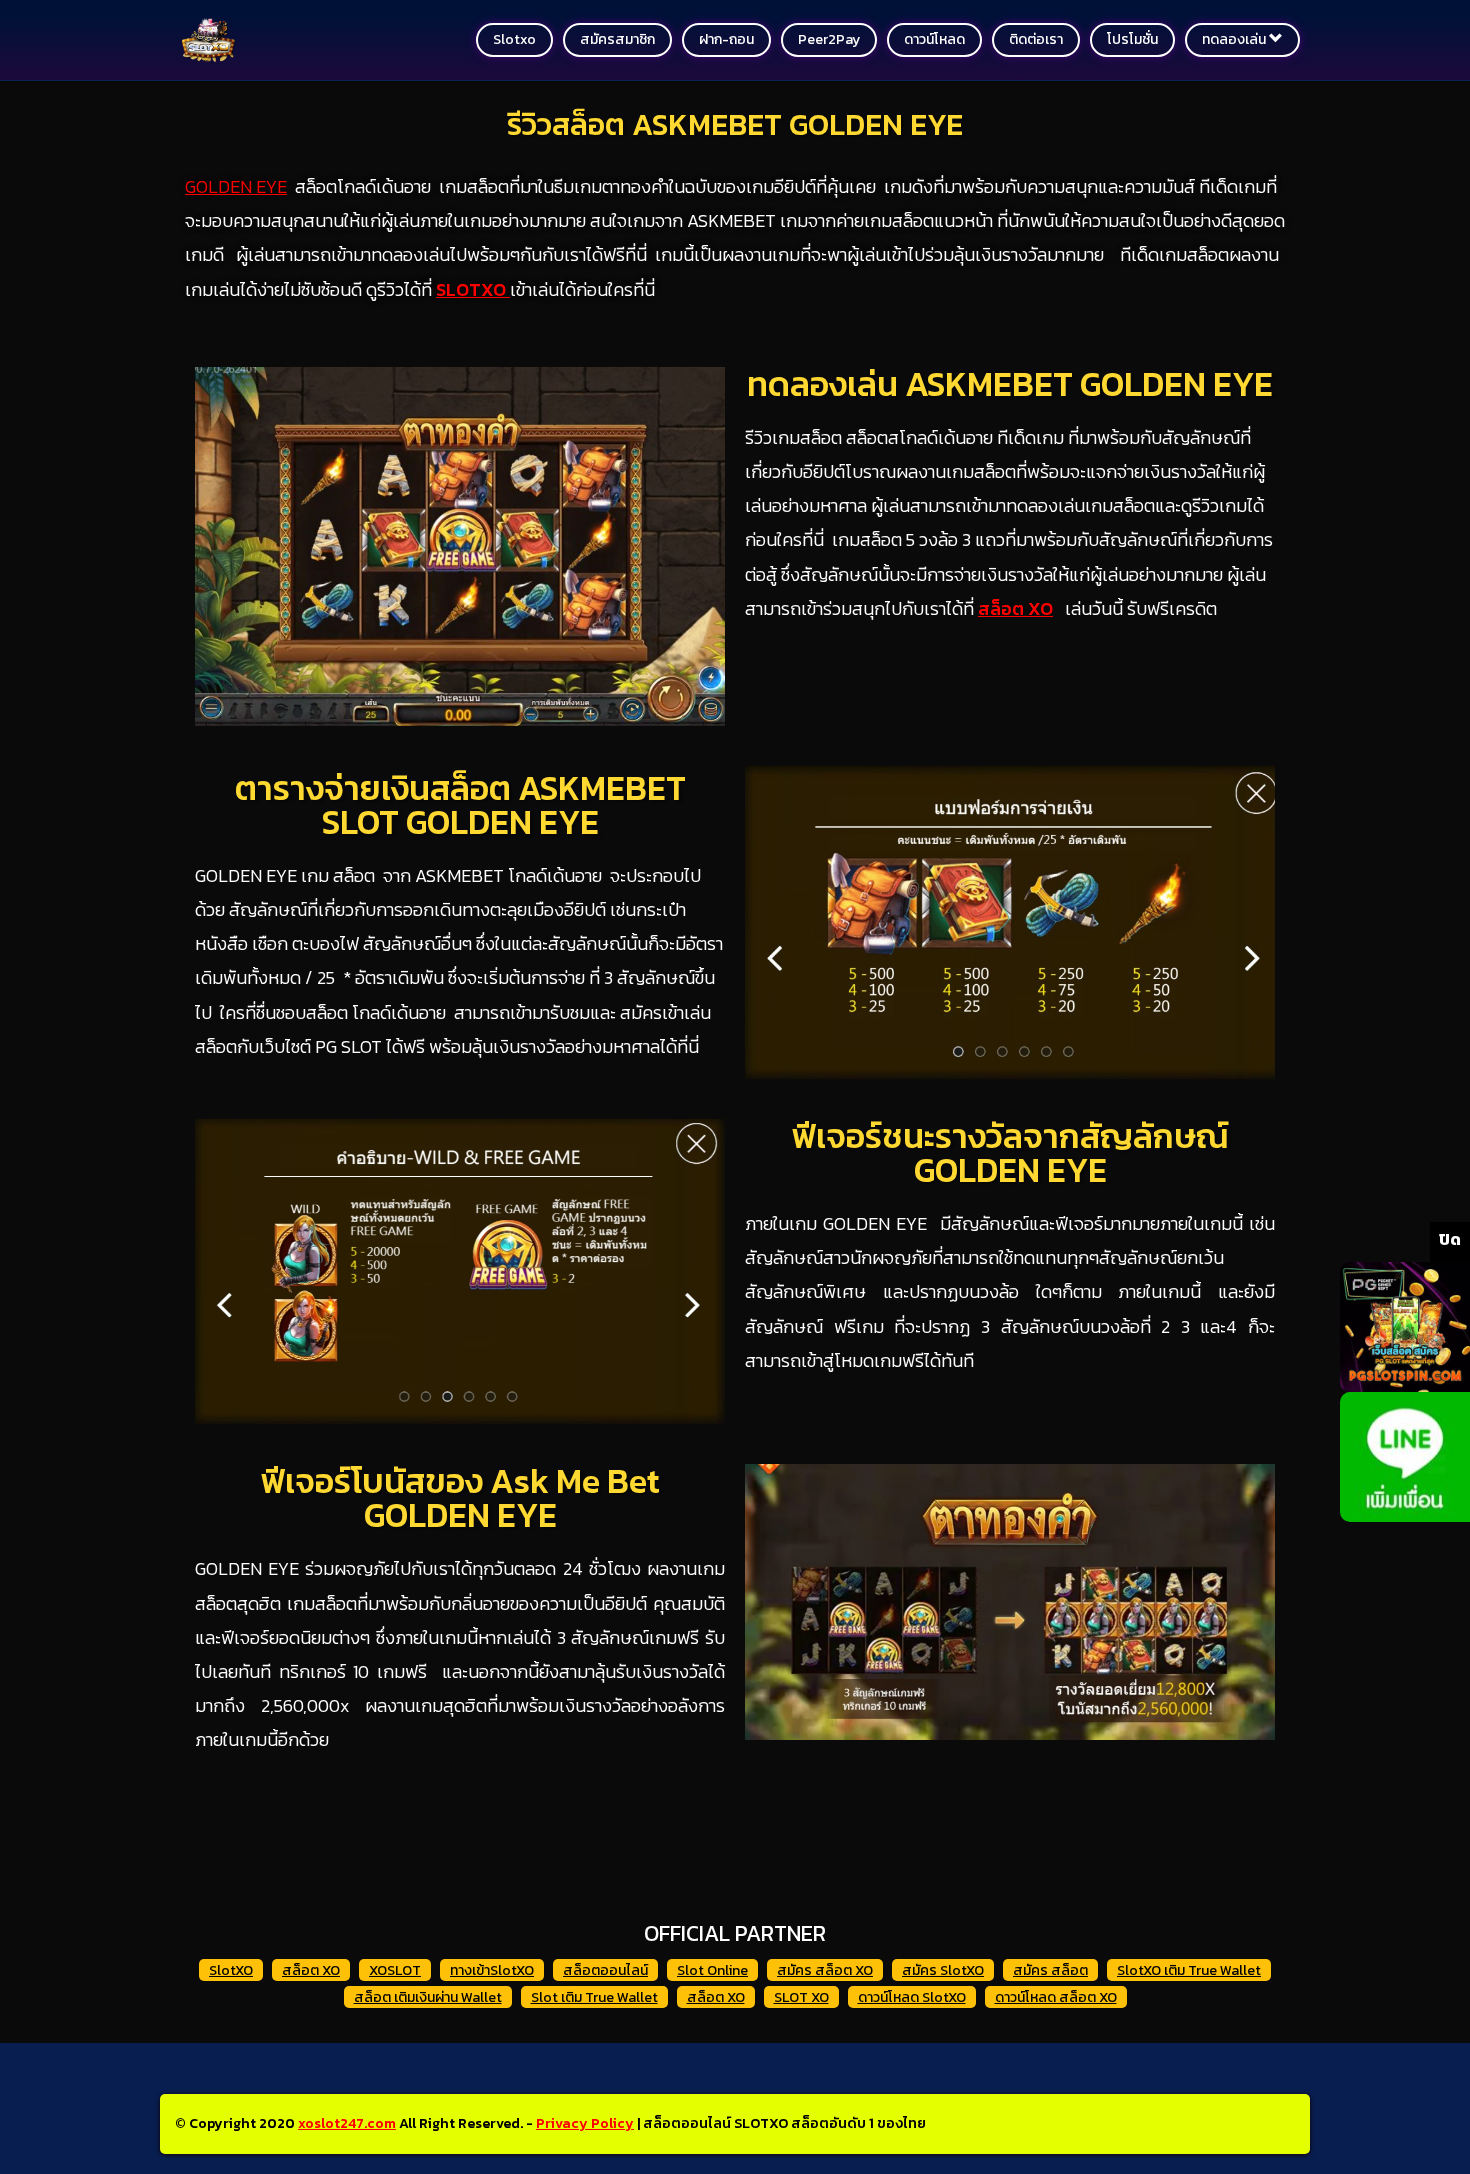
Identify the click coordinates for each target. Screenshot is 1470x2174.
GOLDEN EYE (236, 186)
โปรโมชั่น (1132, 39)
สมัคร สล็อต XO (825, 1970)
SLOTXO (473, 289)
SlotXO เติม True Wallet (1189, 1970)
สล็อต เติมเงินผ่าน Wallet (428, 1997)
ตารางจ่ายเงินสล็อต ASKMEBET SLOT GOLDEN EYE (460, 805)
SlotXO (231, 1970)
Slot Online (712, 1970)
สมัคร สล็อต (1050, 1970)
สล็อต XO (311, 1970)
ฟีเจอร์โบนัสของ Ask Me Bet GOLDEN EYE (460, 1498)
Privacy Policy (585, 2123)
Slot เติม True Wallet (594, 1997)
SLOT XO (801, 1997)
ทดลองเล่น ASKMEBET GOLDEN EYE (1010, 384)
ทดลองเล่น (1235, 39)
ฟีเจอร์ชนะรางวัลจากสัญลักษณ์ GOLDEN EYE (1010, 1153)
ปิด (1450, 1239)
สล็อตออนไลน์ (605, 1970)
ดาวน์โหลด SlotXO (912, 1997)
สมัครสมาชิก (617, 39)
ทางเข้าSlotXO (492, 1970)
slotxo (514, 39)
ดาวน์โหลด (934, 39)
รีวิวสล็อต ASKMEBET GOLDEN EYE (735, 124)
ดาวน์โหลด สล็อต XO (1056, 1997)
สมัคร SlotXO (943, 1970)
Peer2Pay (829, 39)
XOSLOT (395, 1970)
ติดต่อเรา (1036, 39)
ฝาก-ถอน (726, 39)
